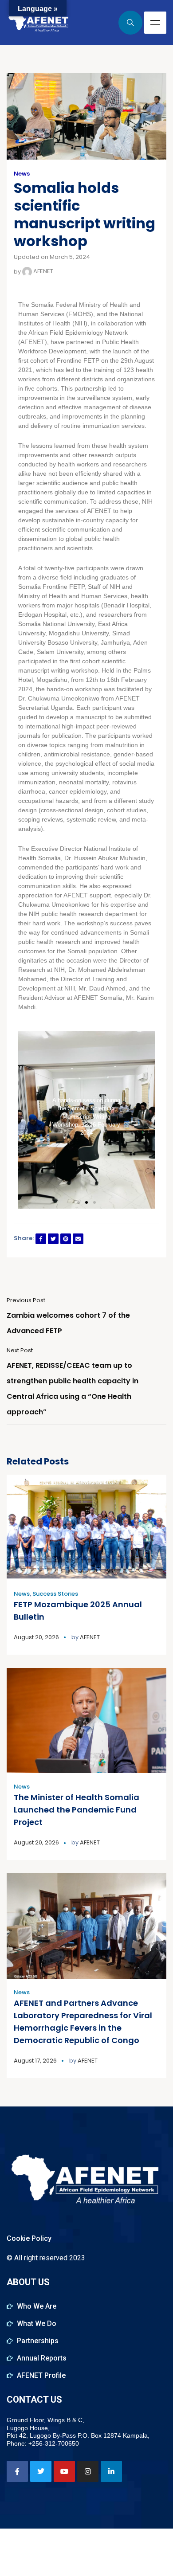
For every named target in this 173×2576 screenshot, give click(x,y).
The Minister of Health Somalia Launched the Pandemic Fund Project (77, 1810)
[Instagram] (88, 2471)
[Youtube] (64, 2471)
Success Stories (55, 1594)
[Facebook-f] (17, 2471)
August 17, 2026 (35, 2061)
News (22, 174)
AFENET (43, 271)
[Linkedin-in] (111, 2471)
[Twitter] (41, 2471)
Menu (155, 23)
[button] (79, 1202)
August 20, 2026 (36, 1637)
